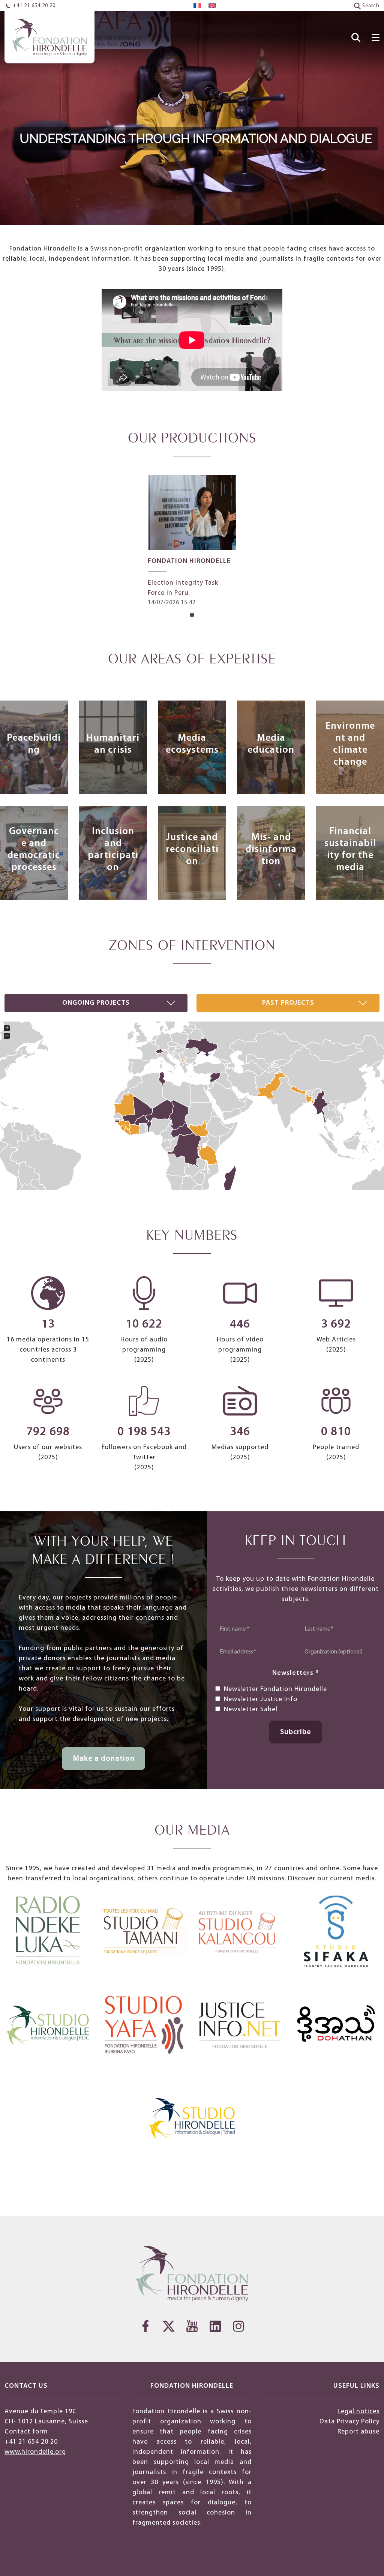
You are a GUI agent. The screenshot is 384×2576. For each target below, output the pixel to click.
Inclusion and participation (113, 850)
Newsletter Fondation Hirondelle (275, 1689)
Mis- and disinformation (271, 850)
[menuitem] (197, 6)
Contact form (26, 2432)
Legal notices (358, 2412)
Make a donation (104, 1759)
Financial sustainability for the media (350, 850)
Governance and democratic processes (34, 850)
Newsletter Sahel (251, 1710)
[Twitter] (169, 2326)
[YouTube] (192, 2326)
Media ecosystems (192, 744)
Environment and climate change (350, 744)
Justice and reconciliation (192, 850)
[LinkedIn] (215, 2326)
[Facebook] (145, 2326)
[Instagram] (238, 2326)
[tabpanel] (192, 541)
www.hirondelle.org (35, 2452)
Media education (271, 744)
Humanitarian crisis (113, 744)
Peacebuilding (34, 744)
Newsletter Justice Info (261, 1699)
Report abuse (358, 2432)
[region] (192, 113)
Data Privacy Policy (349, 2422)
